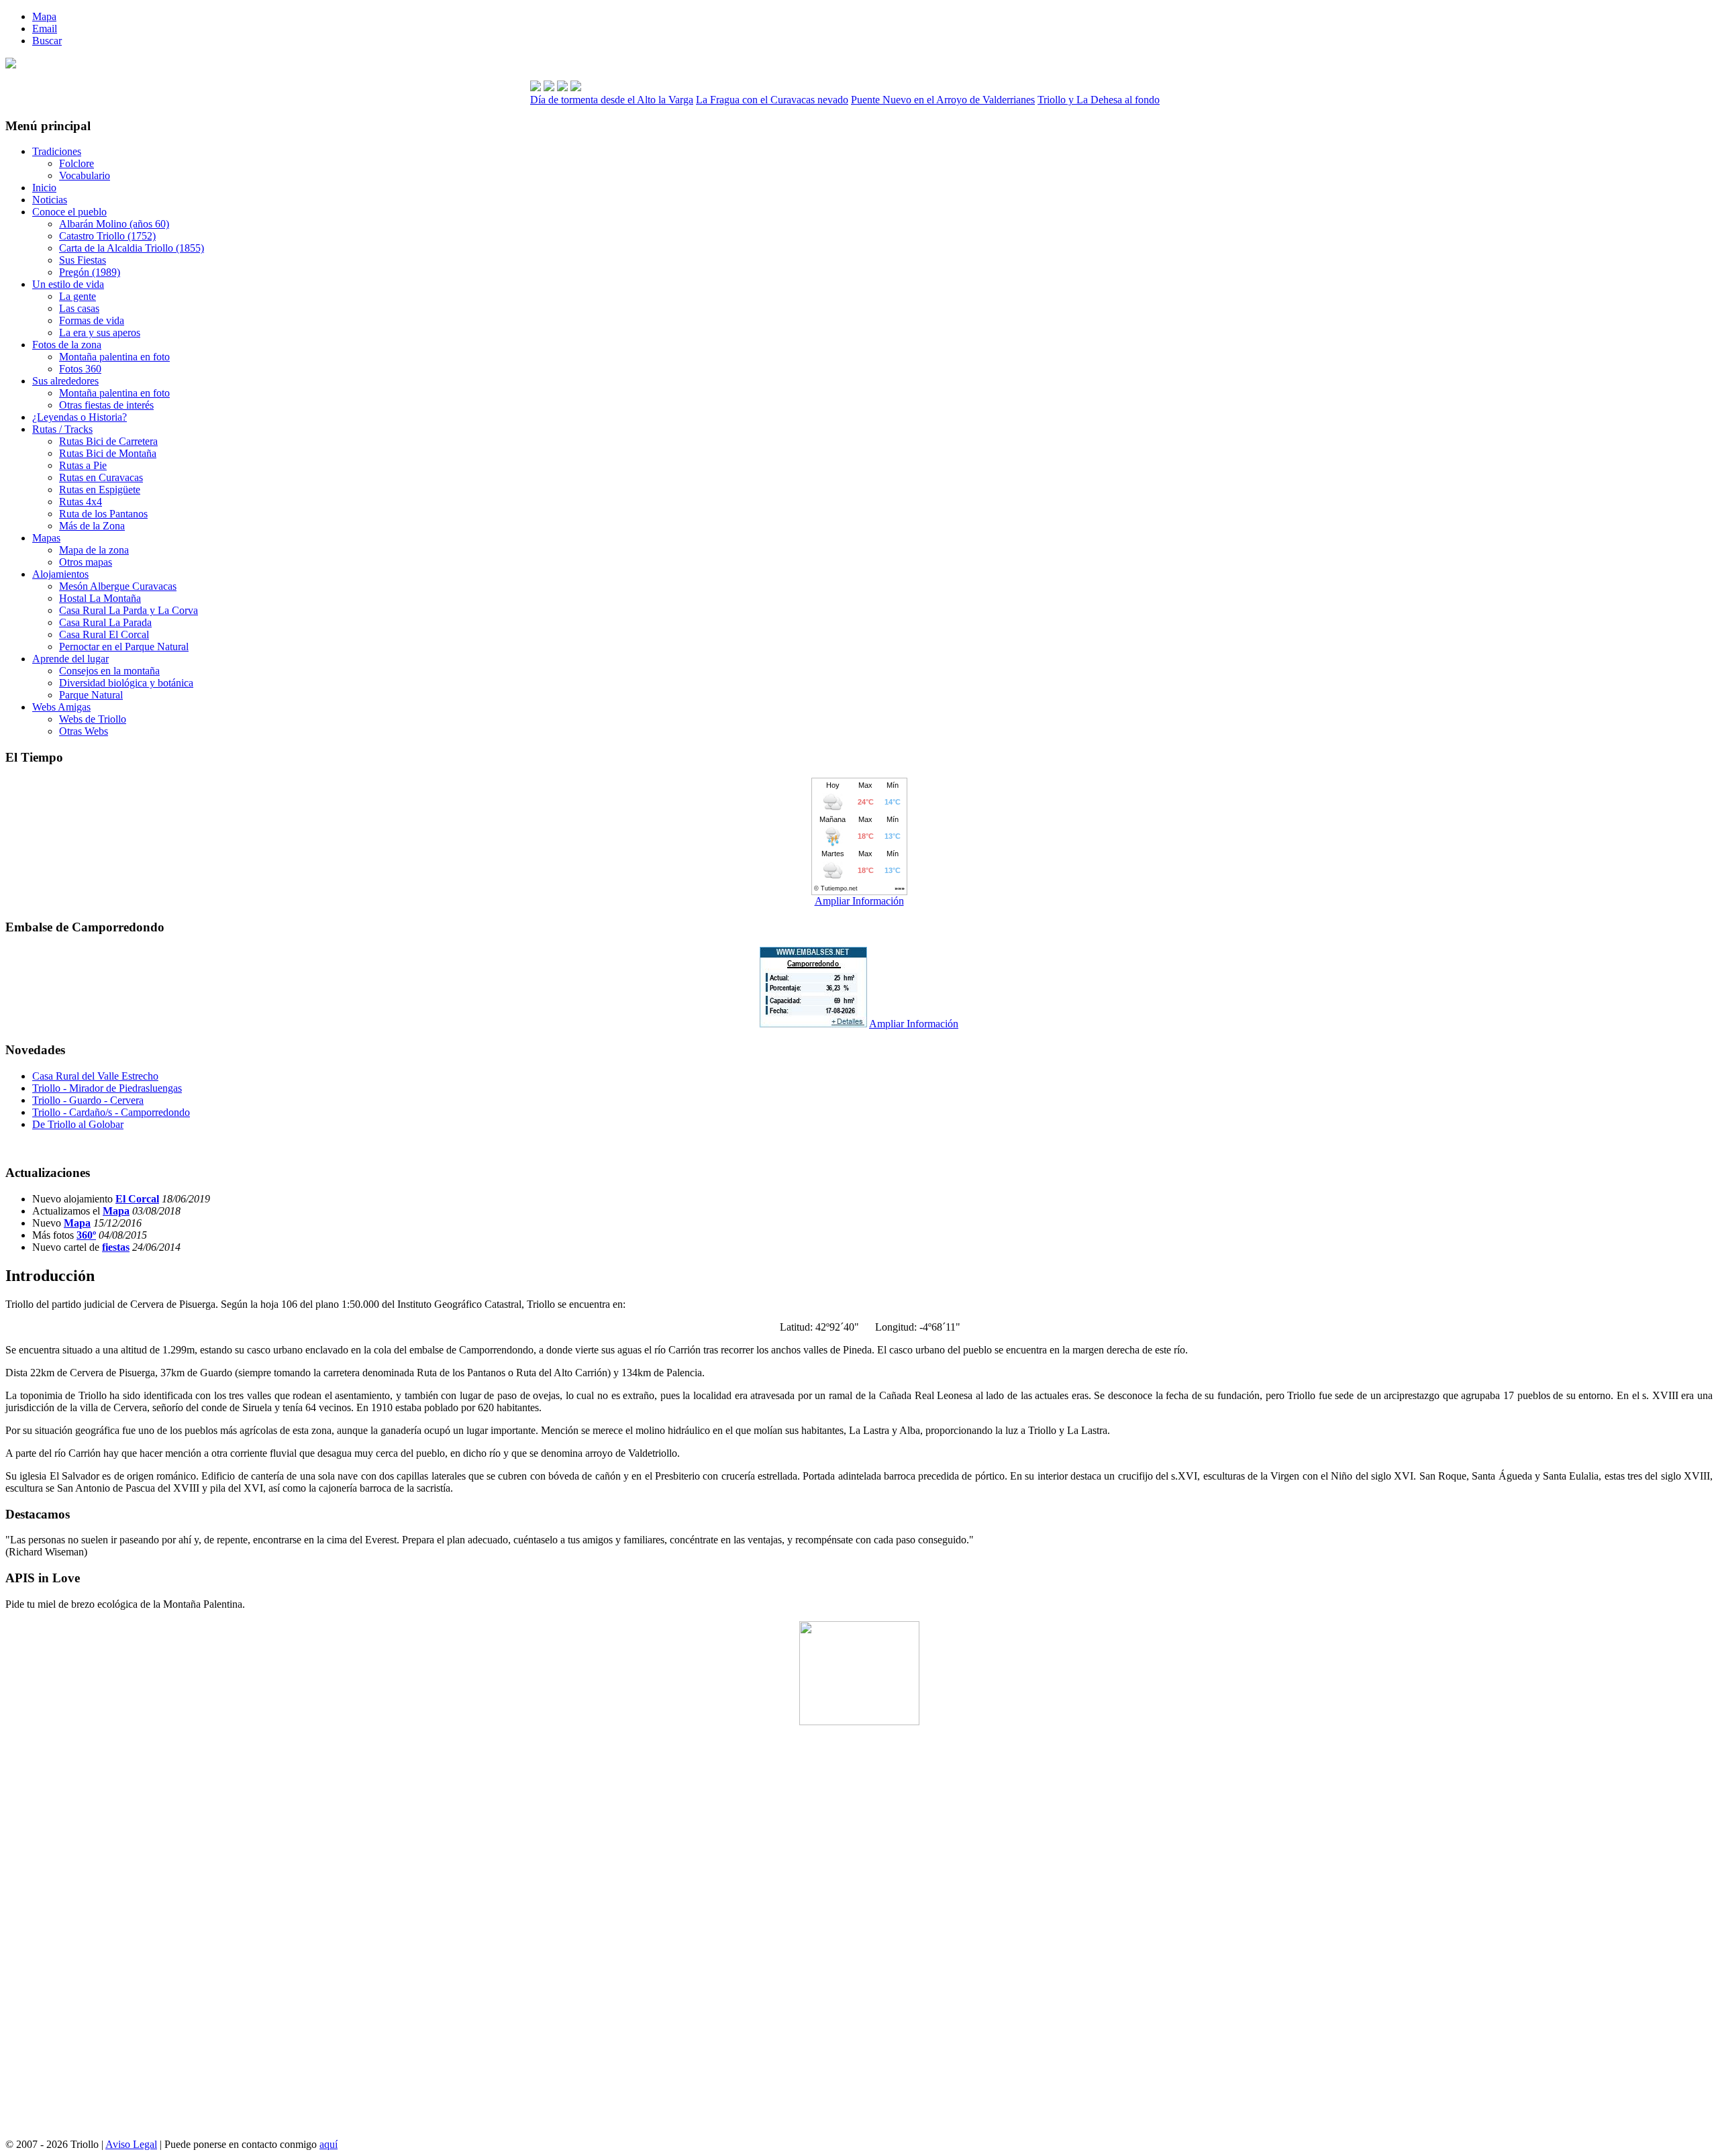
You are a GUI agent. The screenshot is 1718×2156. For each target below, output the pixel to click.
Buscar (47, 41)
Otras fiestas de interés (106, 405)
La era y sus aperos (100, 332)
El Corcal (137, 1199)
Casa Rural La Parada (105, 622)
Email (45, 29)
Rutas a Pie (83, 465)
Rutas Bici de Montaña (108, 453)
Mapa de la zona (94, 550)
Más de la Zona (92, 526)
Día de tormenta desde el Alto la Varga (612, 100)
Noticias (50, 200)
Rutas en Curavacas (101, 477)
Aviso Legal (131, 2144)
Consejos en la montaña (109, 671)
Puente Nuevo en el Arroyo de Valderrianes (943, 100)
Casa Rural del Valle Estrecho (95, 1076)
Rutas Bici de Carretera (108, 441)
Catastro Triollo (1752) (107, 236)
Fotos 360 (80, 369)
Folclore (77, 163)
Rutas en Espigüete (100, 490)
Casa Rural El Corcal (104, 634)
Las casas (79, 308)
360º (86, 1235)
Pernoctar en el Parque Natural (124, 647)
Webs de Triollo (93, 719)
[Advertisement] (859, 1937)
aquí (329, 2144)
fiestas (116, 1247)
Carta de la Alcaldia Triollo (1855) (132, 248)
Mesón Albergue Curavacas (118, 586)
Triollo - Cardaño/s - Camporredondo (111, 1112)
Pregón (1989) (90, 272)
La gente (78, 296)
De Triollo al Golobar (78, 1124)
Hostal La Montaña (100, 598)
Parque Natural (91, 695)
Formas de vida (92, 320)
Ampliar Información (859, 901)
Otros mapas (86, 562)
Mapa (44, 16)
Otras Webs (84, 731)
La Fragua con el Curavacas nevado (772, 100)
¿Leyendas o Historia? (80, 417)
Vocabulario (85, 175)
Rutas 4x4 (81, 502)
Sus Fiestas (83, 260)
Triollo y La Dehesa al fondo (1099, 100)
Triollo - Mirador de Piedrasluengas (107, 1088)
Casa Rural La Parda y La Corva (129, 610)
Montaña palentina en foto (114, 357)
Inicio (44, 188)
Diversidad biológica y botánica (126, 683)
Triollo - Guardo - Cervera (88, 1100)
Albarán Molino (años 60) (114, 224)
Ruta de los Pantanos (103, 514)
